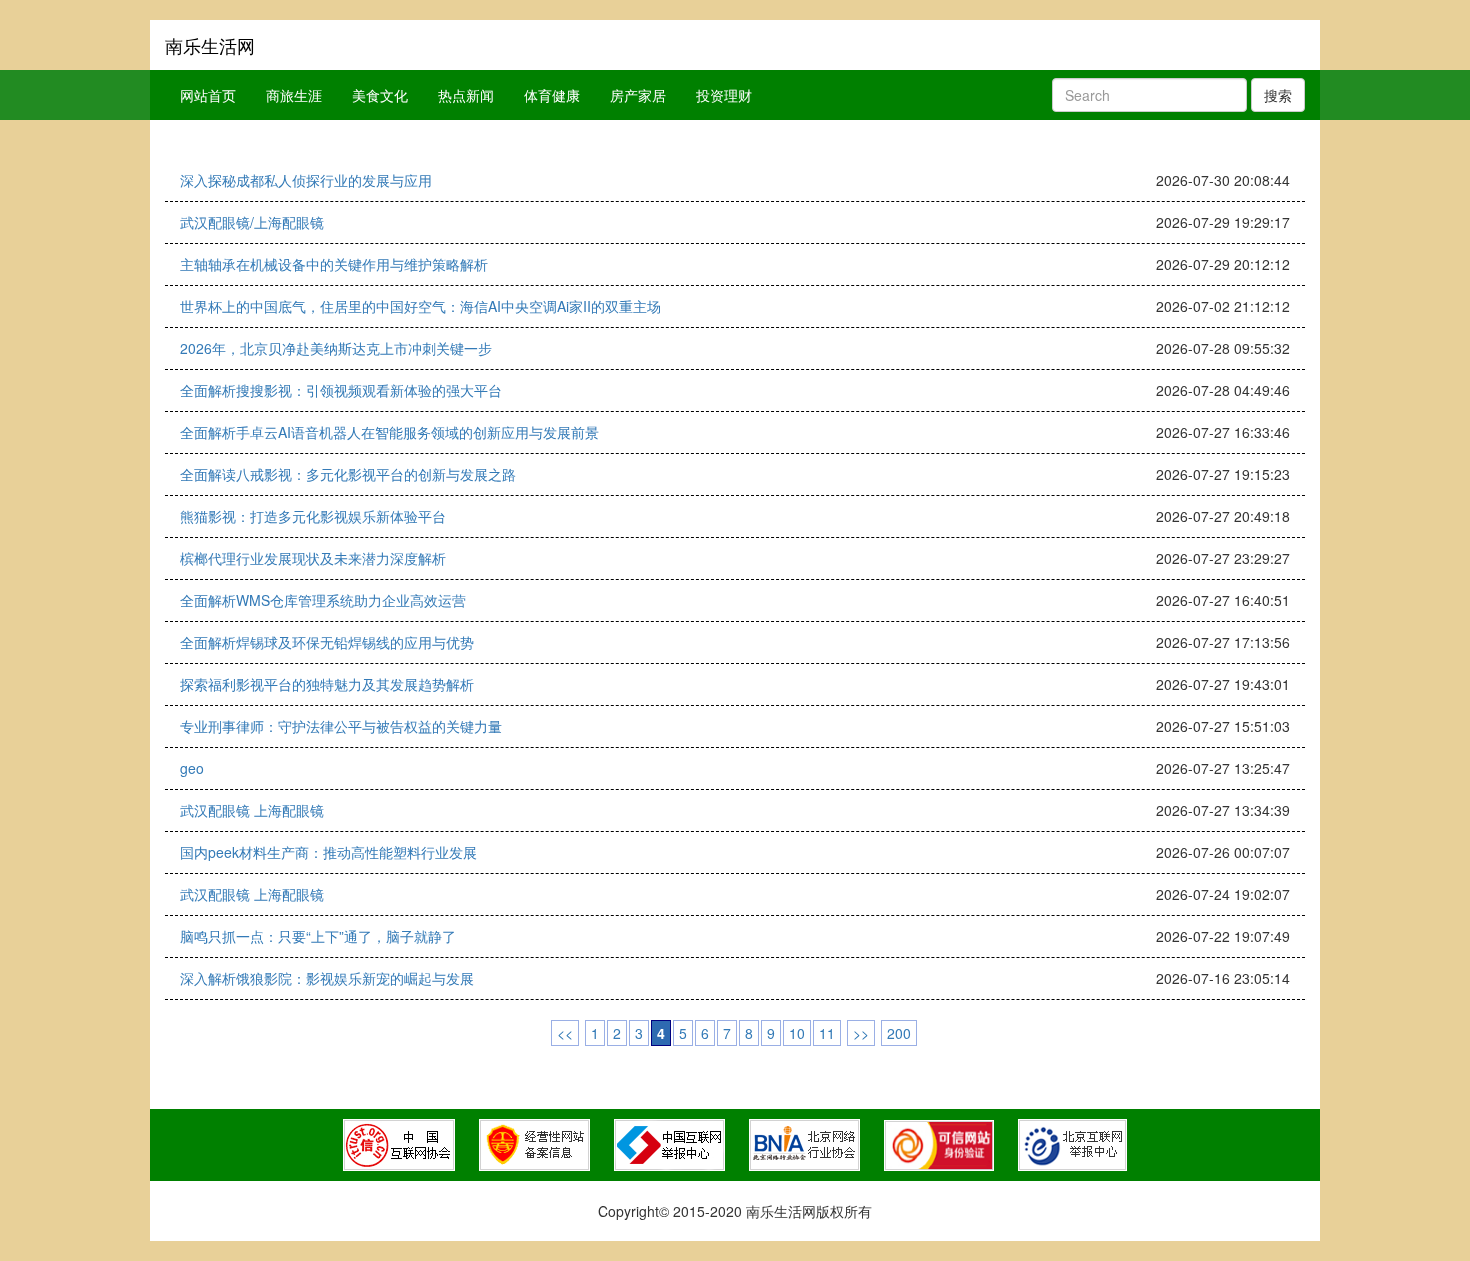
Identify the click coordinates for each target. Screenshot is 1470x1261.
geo (192, 768)
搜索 (1278, 95)
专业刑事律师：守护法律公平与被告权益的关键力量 (341, 726)
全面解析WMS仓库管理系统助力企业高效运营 (323, 600)
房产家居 (638, 95)
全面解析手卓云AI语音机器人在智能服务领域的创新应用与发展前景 (389, 432)
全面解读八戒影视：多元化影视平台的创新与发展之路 (348, 474)
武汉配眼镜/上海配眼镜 (252, 222)
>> (861, 1033)
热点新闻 (466, 95)
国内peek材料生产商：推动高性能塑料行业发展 (328, 852)
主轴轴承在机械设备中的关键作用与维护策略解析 (334, 264)
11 (827, 1033)
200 (899, 1033)
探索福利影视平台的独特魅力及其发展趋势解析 (327, 684)
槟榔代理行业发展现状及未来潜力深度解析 (313, 558)
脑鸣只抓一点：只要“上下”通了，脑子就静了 (318, 936)
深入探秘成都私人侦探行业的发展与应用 (306, 180)
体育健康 (552, 95)
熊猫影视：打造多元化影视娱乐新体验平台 (313, 516)
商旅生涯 (294, 95)
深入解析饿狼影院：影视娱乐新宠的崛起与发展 (327, 978)
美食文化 (380, 95)
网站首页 (208, 95)
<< (565, 1033)
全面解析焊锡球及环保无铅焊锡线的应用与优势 (327, 642)
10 (797, 1033)
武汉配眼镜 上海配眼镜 (252, 810)
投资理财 (724, 95)
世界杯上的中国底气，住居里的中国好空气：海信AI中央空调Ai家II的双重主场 (420, 306)
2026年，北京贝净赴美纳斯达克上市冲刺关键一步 (336, 348)
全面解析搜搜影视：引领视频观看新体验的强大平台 (341, 390)
